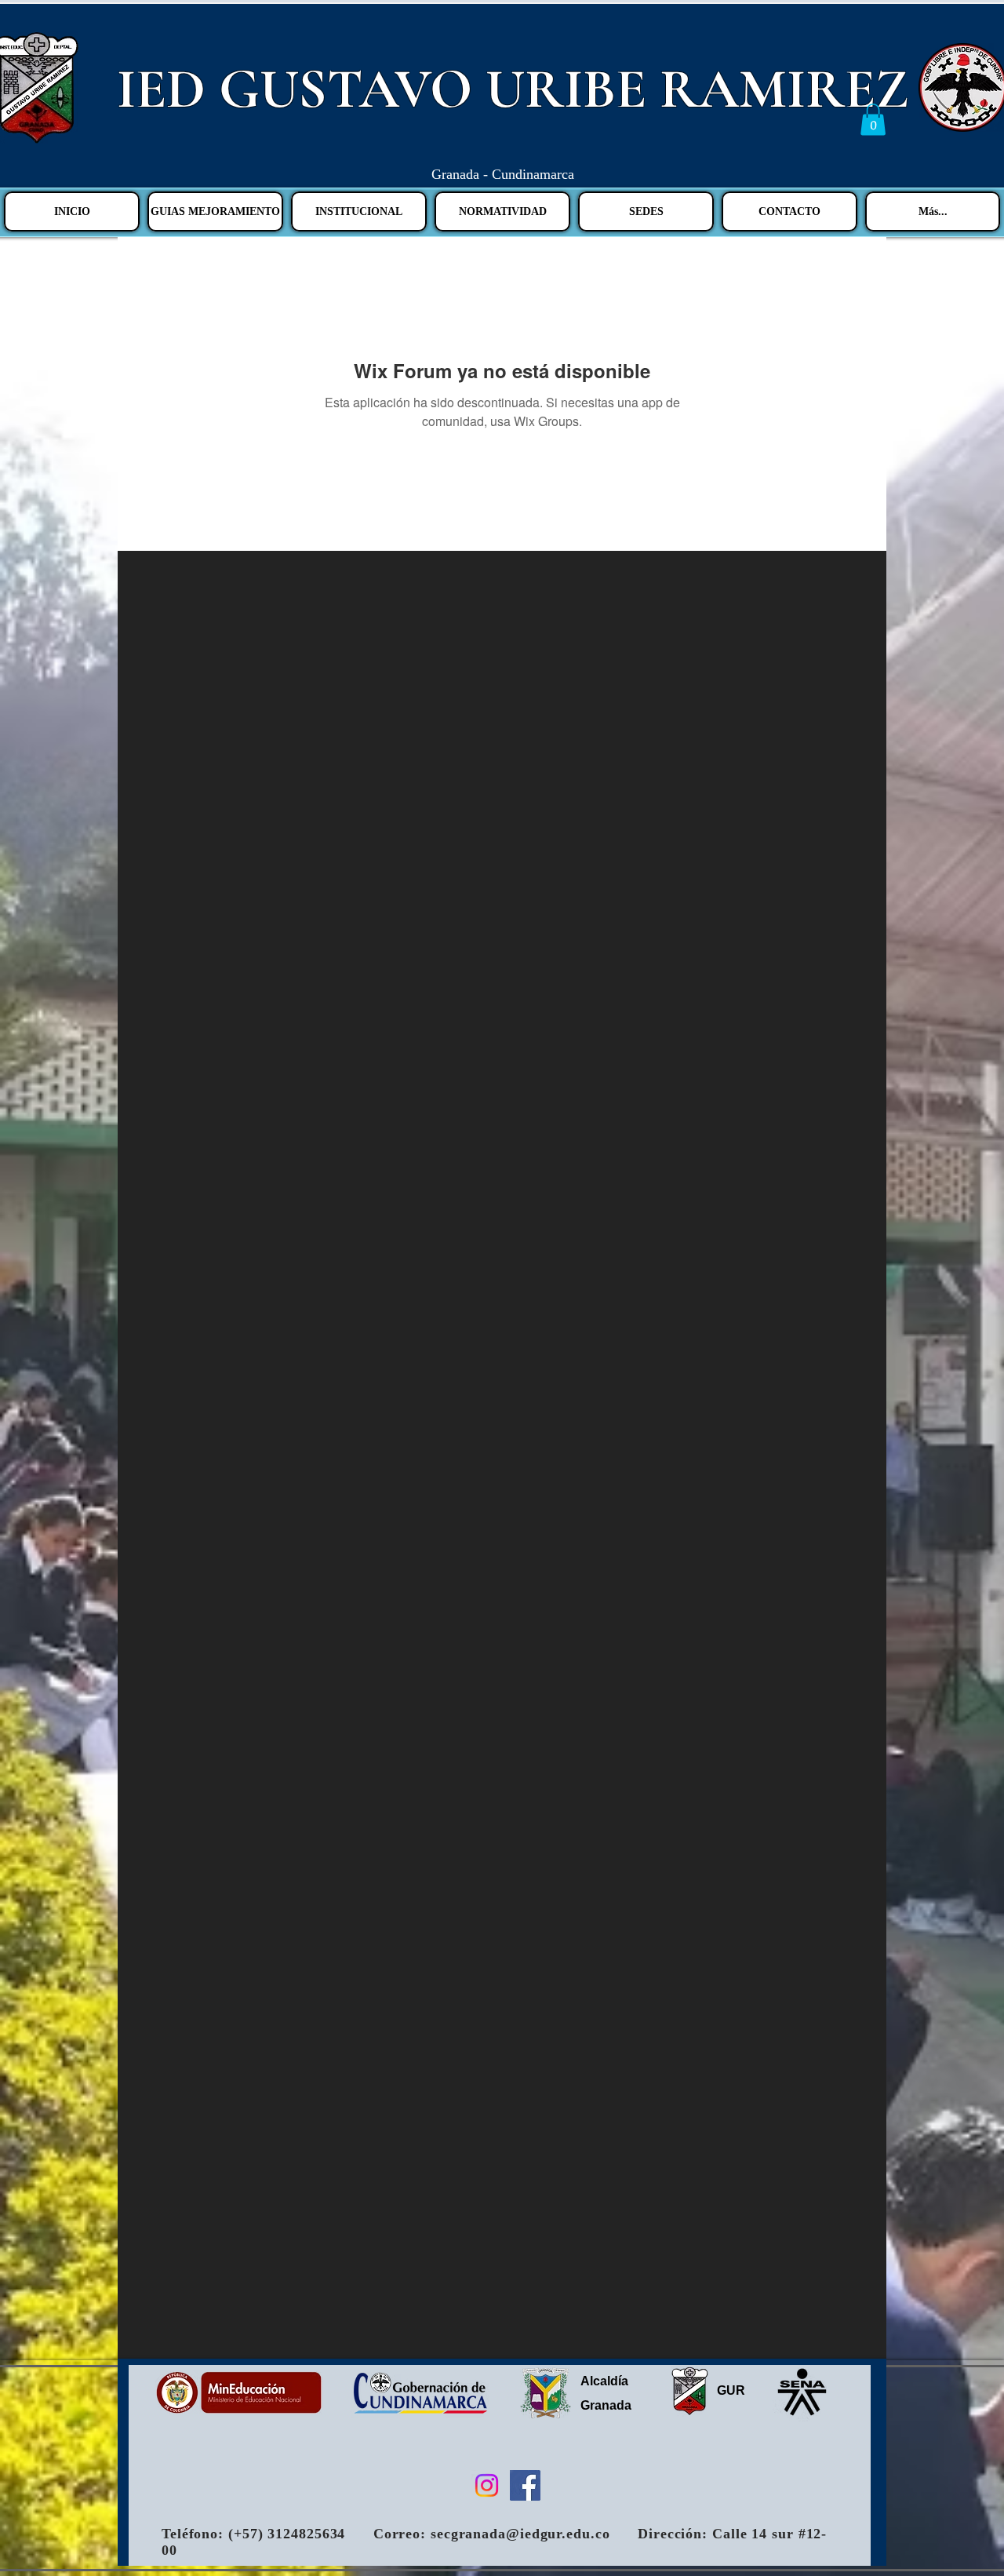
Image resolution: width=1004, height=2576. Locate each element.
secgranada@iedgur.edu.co (520, 2534)
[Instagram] (487, 2485)
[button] (873, 120)
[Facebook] (525, 2485)
